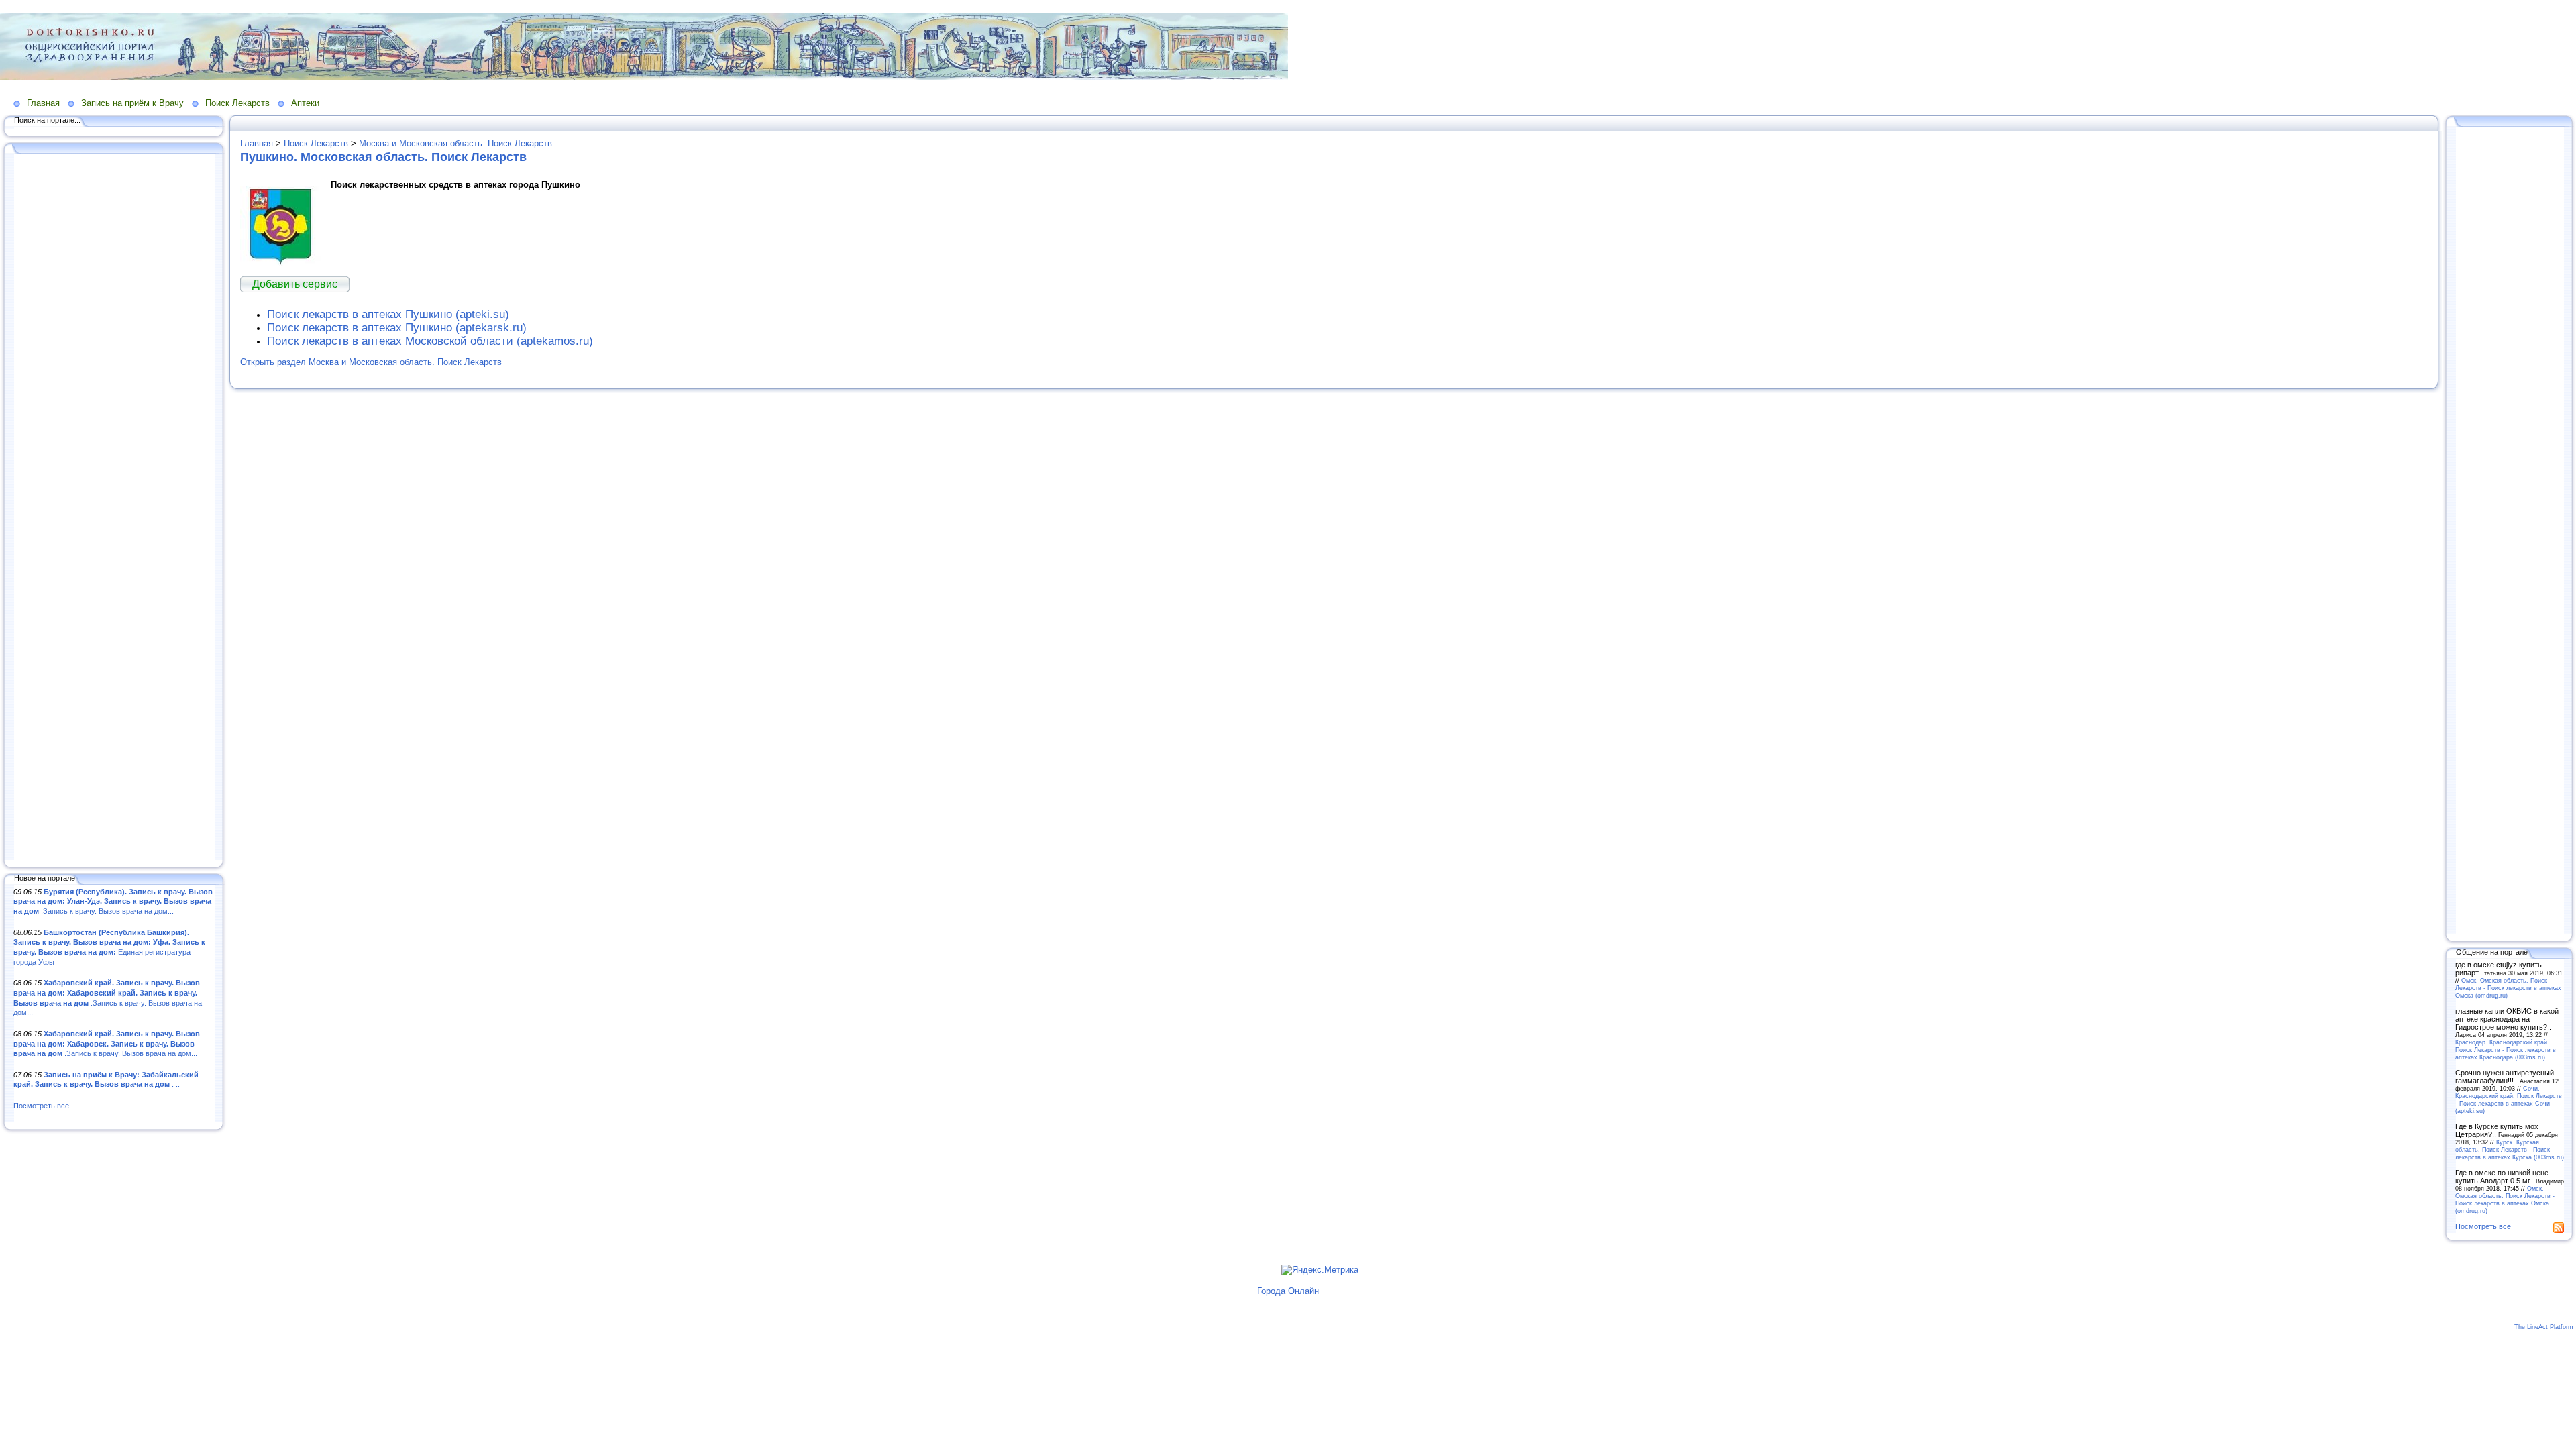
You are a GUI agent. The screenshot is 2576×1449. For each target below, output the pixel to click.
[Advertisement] (114, 508)
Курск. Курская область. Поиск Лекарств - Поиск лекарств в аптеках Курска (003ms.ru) (2510, 1149)
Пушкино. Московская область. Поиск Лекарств (383, 157)
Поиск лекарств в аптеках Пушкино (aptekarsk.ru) (397, 328)
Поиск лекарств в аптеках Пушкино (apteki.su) (388, 314)
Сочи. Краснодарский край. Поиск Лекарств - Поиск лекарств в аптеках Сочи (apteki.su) (2509, 1099)
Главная (43, 103)
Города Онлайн (1288, 1291)
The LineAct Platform (2544, 1327)
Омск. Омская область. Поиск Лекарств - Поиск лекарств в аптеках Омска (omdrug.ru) (2508, 988)
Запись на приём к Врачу (132, 103)
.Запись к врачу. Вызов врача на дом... (113, 901)
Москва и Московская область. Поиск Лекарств (455, 143)
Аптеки (305, 103)
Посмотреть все (41, 1106)
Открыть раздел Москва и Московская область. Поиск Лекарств (371, 362)
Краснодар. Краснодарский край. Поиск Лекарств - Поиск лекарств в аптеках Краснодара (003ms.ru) (2506, 1050)
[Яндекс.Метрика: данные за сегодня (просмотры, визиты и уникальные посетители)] (1320, 1270)
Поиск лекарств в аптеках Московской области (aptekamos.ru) (430, 341)
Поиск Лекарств (237, 103)
